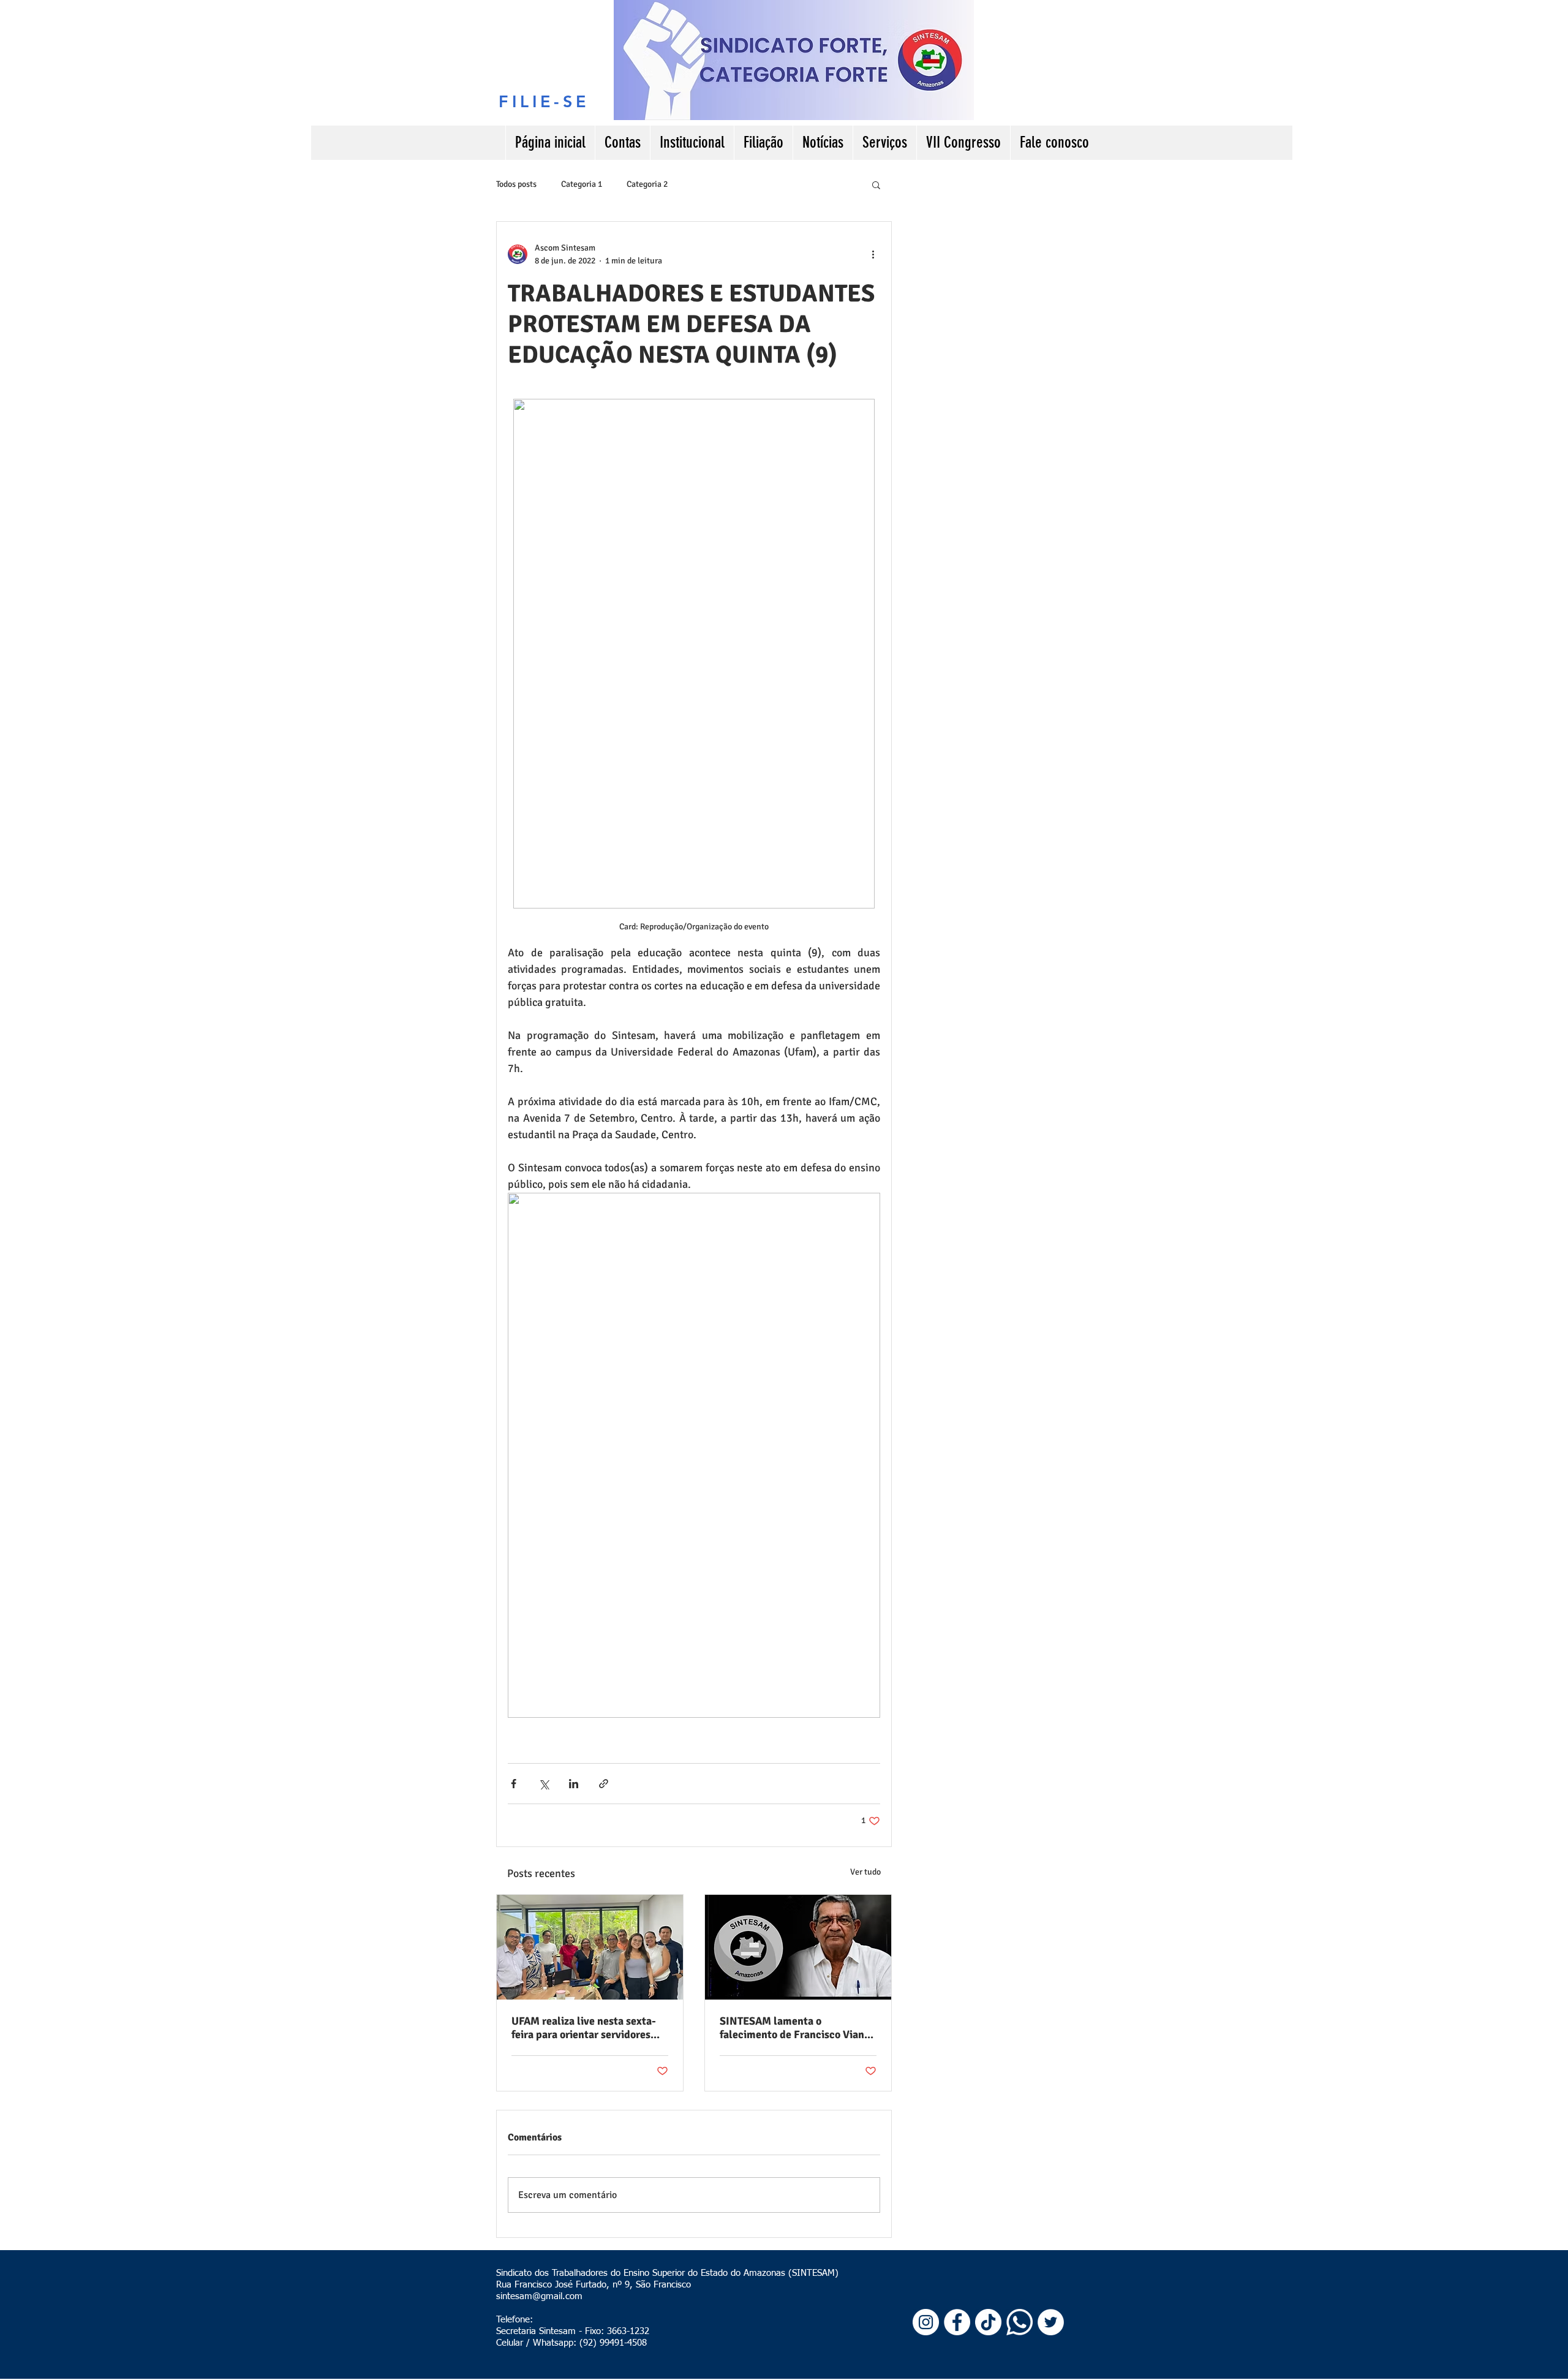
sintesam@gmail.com (539, 2296)
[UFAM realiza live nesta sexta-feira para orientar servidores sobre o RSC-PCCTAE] (590, 1947)
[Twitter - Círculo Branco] (1051, 2322)
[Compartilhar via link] (604, 1784)
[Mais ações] (873, 254)
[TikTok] (988, 2322)
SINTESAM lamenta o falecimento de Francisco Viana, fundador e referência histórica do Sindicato (796, 2028)
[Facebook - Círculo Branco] (957, 2322)
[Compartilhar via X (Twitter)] (544, 1784)
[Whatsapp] (1020, 2322)
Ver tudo (865, 1872)
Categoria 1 (582, 184)
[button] (876, 184)
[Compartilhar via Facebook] (514, 1784)
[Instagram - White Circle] (926, 2322)
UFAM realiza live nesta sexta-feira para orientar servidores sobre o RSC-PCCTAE (584, 2028)
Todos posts (516, 184)
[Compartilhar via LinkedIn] (574, 1784)
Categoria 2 (647, 184)
